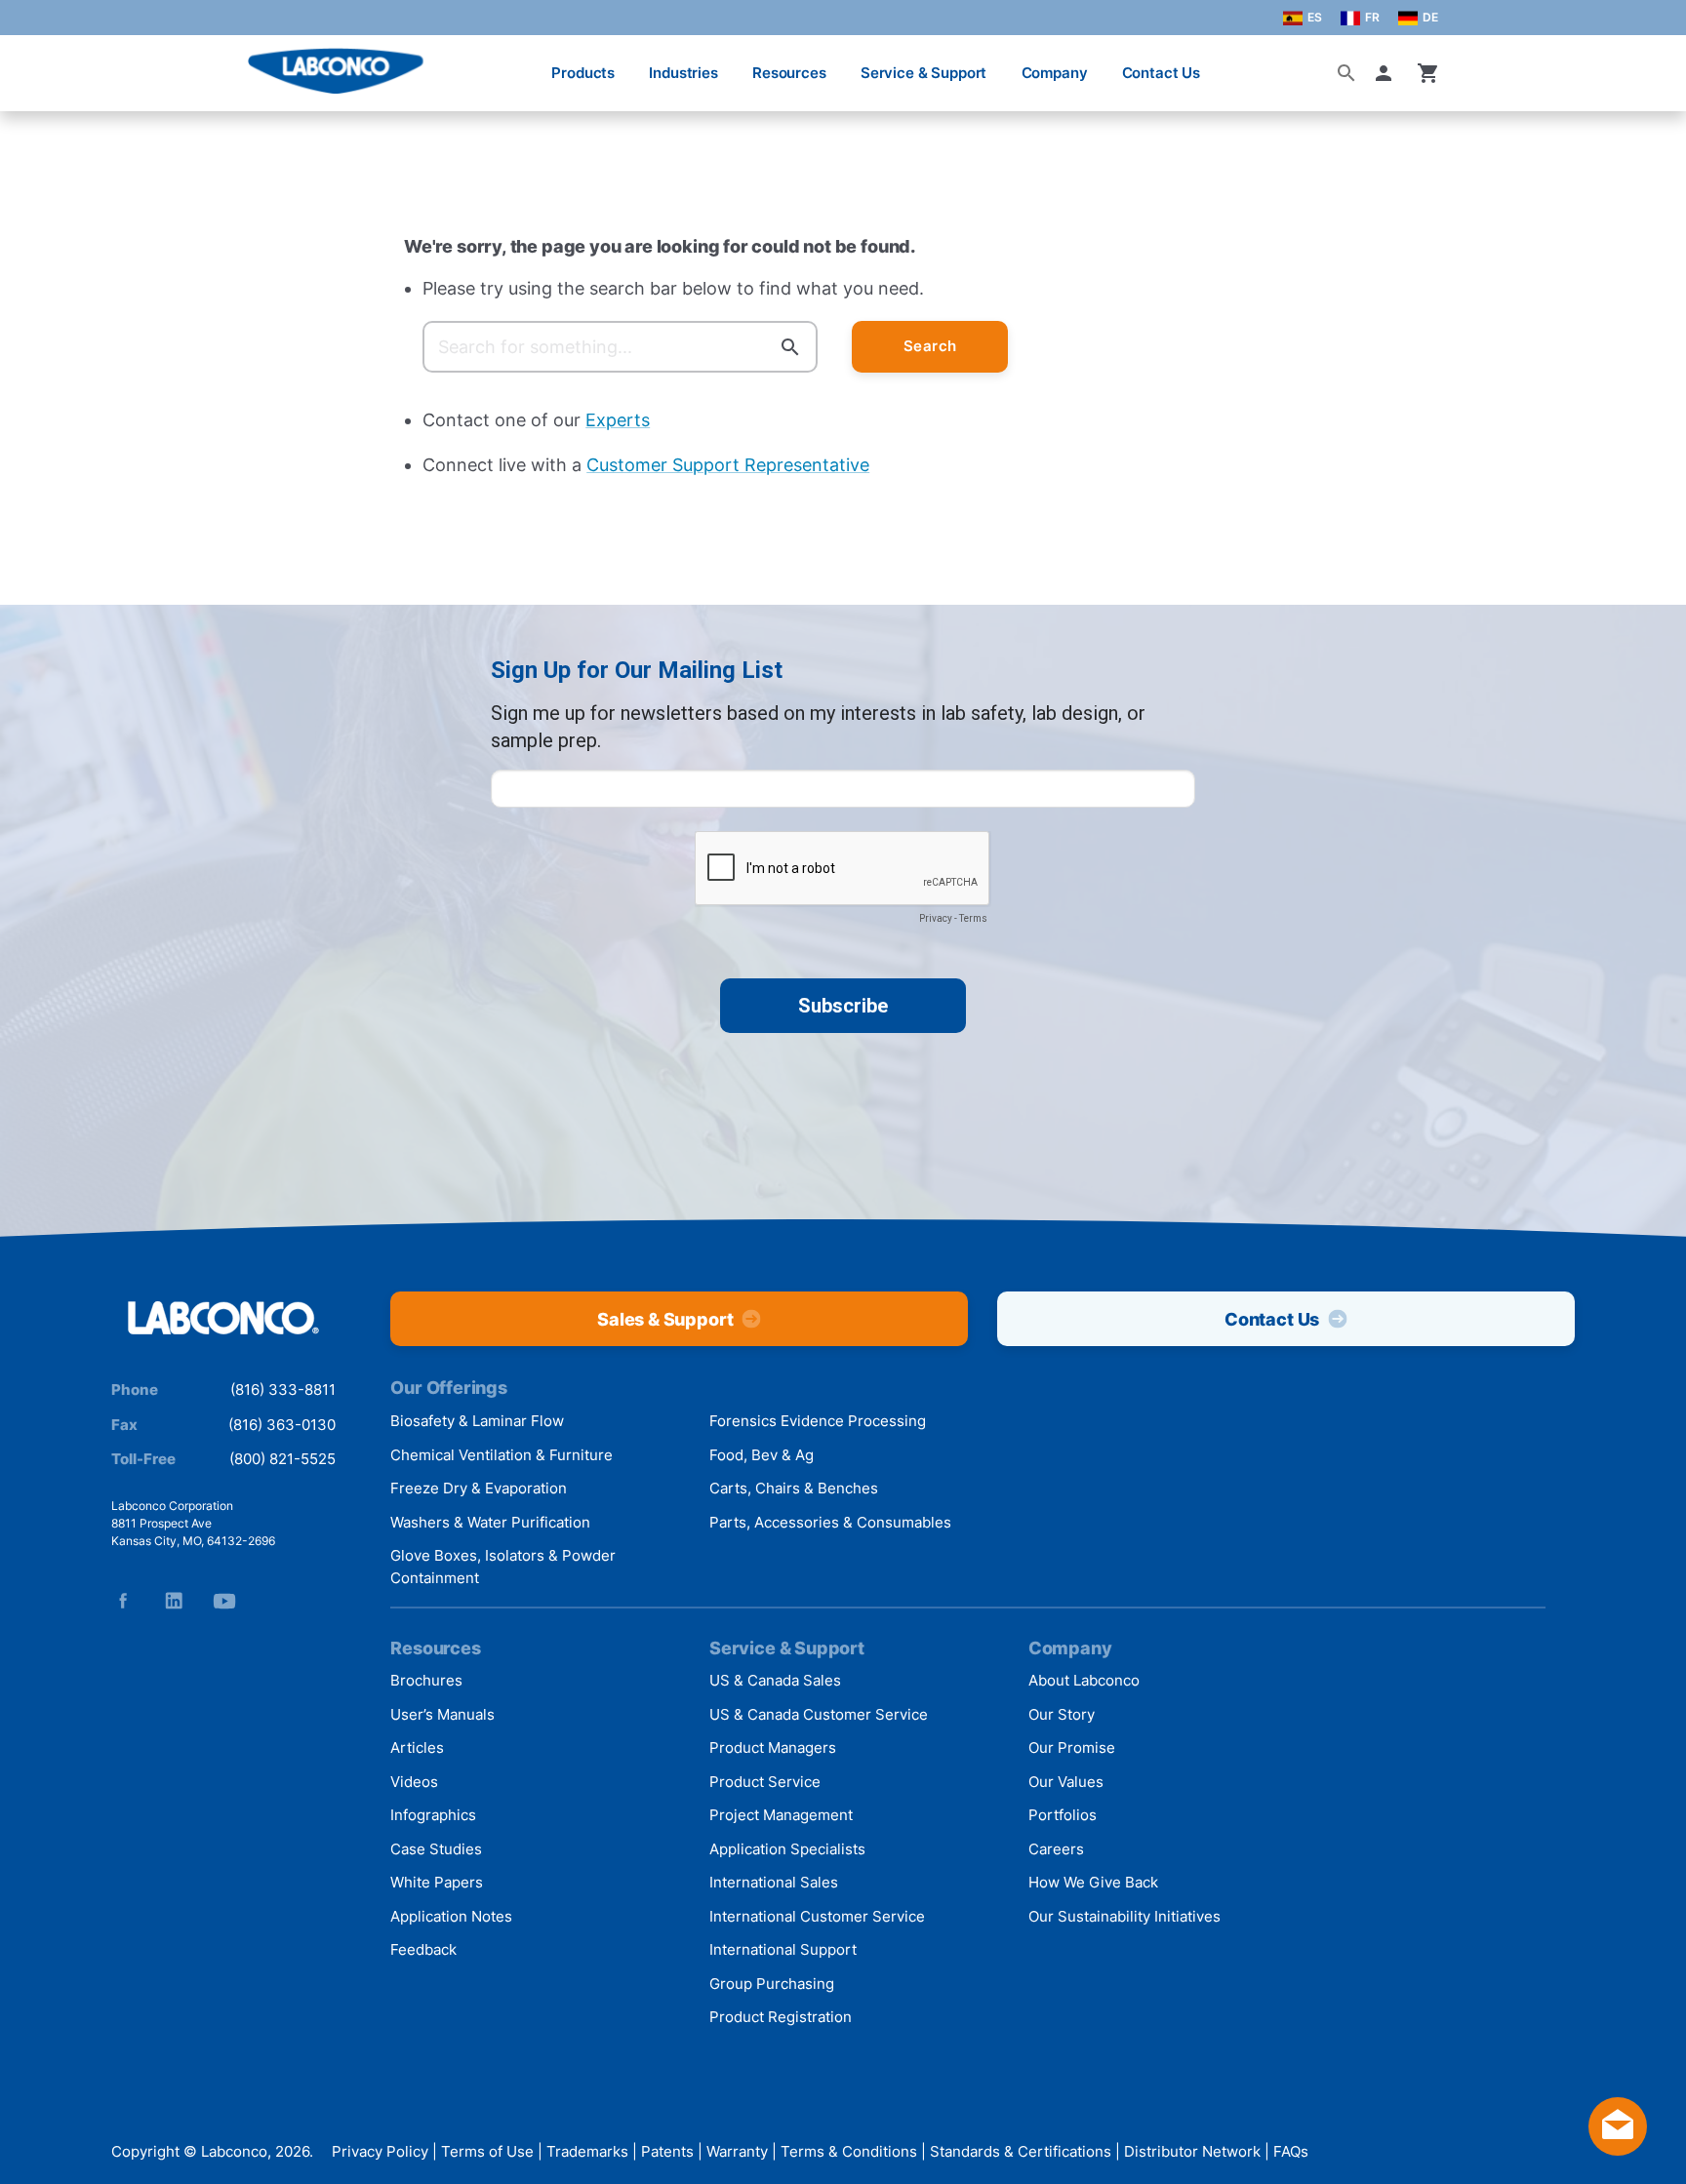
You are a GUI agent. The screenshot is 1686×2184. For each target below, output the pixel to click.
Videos (414, 1782)
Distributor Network (1192, 2152)
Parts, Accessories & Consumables (830, 1522)
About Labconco (1084, 1680)
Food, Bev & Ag (762, 1455)
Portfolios (1063, 1815)
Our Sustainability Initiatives (1124, 1916)
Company (1055, 73)
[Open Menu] (35, 63)
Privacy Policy (380, 2152)
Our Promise (1072, 1747)
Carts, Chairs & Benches (794, 1488)
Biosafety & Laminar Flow (477, 1421)
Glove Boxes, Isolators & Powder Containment (503, 1567)
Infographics (433, 1815)
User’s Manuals (442, 1714)
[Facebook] (123, 1601)
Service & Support (923, 73)
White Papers (437, 1882)
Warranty (737, 2152)
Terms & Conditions (849, 2152)
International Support (783, 1949)
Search (930, 346)
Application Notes (451, 1916)
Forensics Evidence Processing (818, 1421)
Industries (683, 73)
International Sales (774, 1882)
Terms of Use (487, 2152)
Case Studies (436, 1849)
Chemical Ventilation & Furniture (502, 1455)
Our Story (1062, 1714)
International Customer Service (817, 1916)
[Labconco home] (223, 1319)
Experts (618, 420)
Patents (667, 2152)
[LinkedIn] (174, 1601)
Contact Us (1162, 73)
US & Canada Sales (775, 1680)
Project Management (781, 1815)
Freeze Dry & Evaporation (479, 1488)
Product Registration (781, 2017)
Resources (789, 73)
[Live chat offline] (1618, 2149)
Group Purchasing (772, 1984)
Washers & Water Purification (490, 1522)
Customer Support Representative (728, 465)
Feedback (423, 1949)
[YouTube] (224, 1601)
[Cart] (1428, 73)
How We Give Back (1093, 1882)
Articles (417, 1747)
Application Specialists (787, 1849)
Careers (1056, 1849)
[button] (1387, 73)
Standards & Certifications (1021, 2152)
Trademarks (587, 2152)
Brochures (426, 1680)
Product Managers (773, 1747)
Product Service (765, 1782)
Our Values (1066, 1782)
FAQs (1291, 2152)
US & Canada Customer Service (819, 1714)
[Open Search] (1346, 73)
